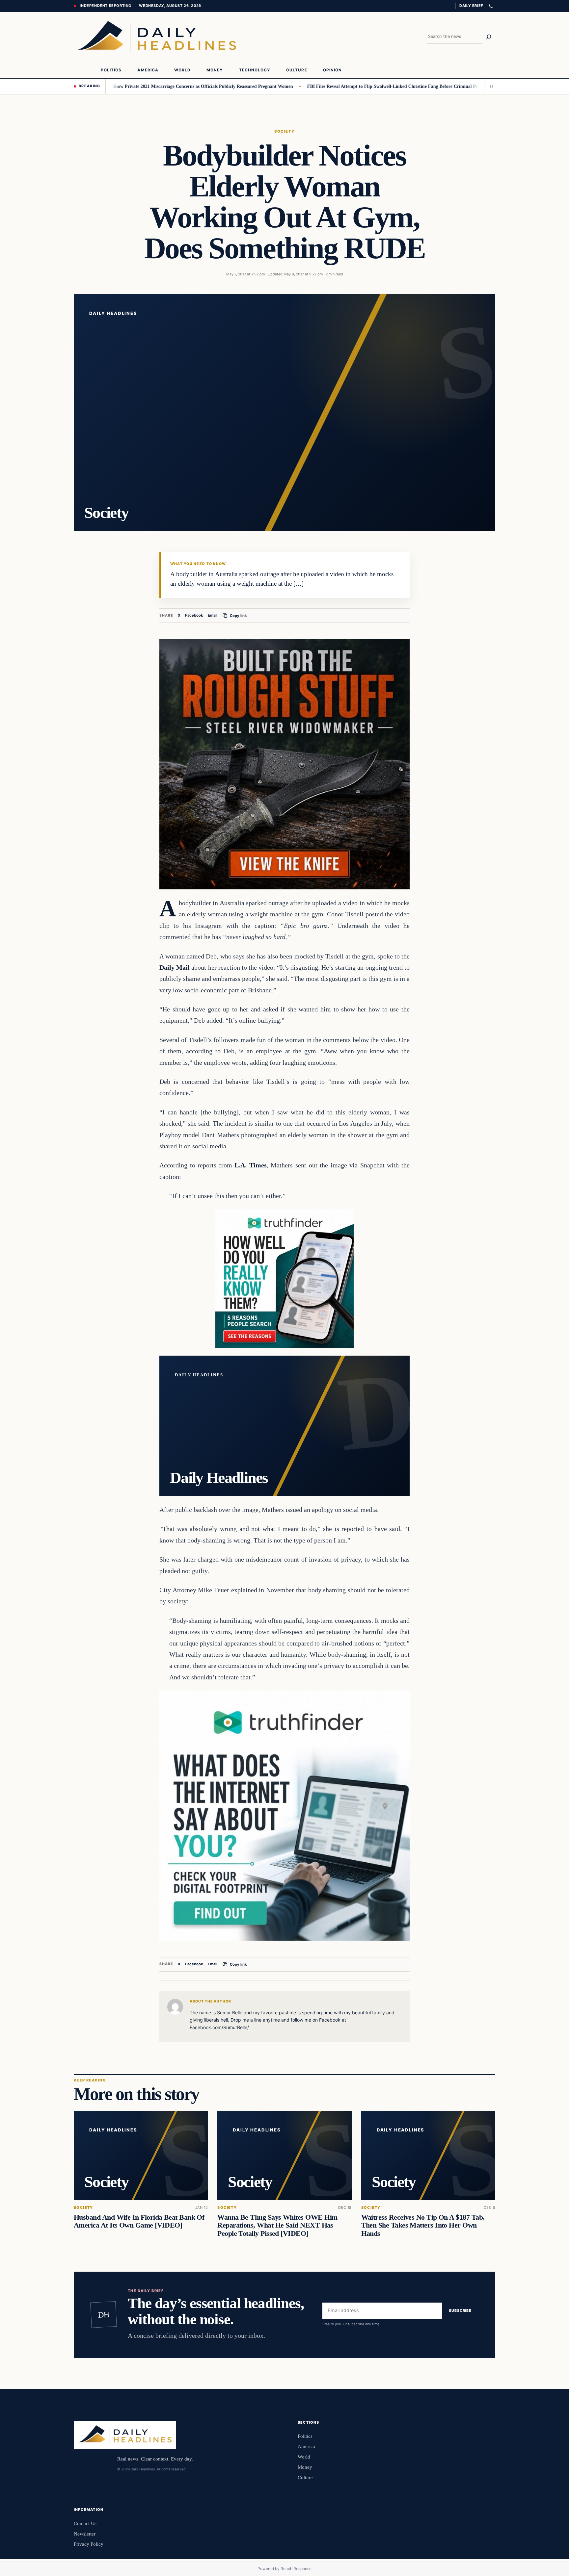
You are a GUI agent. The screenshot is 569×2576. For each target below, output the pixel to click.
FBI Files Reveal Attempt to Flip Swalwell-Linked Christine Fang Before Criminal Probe (337, 86)
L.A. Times (251, 1165)
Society (284, 131)
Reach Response (296, 2569)
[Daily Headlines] (157, 37)
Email (213, 615)
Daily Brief (471, 6)
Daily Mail (175, 967)
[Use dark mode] (491, 6)
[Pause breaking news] (490, 86)
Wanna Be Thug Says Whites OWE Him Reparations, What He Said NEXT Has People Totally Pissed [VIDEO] (277, 2225)
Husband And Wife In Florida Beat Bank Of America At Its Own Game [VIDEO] (139, 2221)
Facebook (194, 615)
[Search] (489, 37)
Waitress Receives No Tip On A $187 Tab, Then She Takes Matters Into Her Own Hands (423, 2225)
